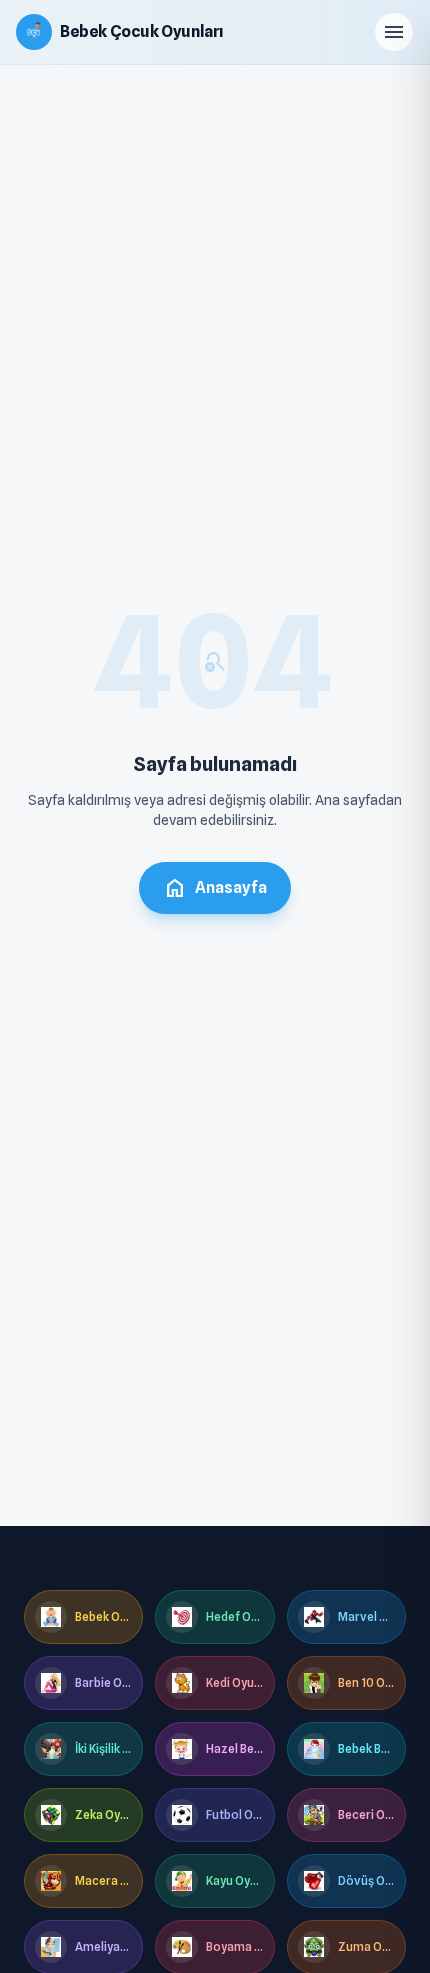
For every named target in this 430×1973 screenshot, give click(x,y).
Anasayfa (215, 888)
